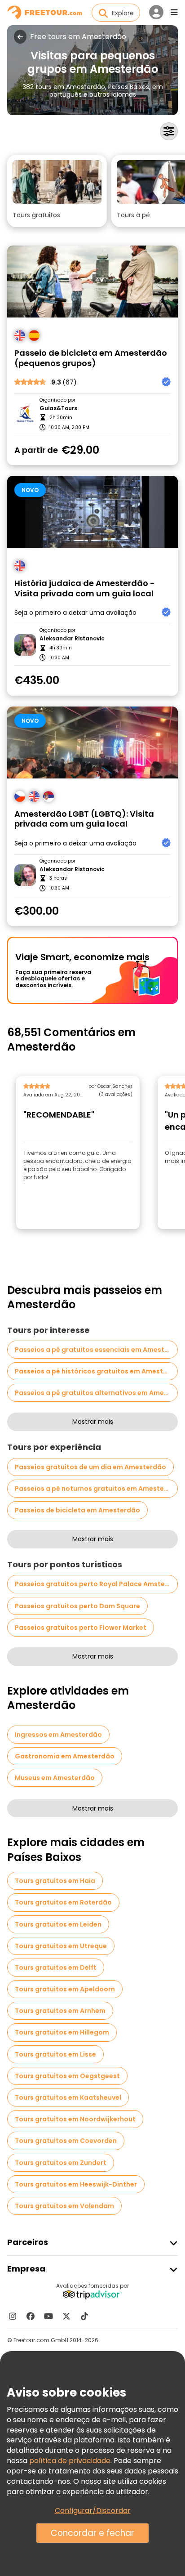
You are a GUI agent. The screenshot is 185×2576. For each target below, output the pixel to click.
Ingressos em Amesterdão (58, 1735)
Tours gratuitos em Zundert (61, 2163)
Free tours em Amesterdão (78, 37)
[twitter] (66, 2316)
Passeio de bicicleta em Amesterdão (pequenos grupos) (91, 358)
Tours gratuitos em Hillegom (62, 2032)
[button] (57, 191)
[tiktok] (84, 2316)
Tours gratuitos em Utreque (61, 1946)
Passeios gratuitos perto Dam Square (77, 1606)
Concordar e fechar (92, 2533)
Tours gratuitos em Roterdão (63, 1902)
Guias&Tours (58, 408)
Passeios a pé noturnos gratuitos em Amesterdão (96, 1489)
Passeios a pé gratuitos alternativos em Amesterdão (96, 1393)
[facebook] (31, 2316)
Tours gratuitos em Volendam (64, 2206)
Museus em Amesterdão (55, 1778)
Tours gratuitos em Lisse (55, 2054)
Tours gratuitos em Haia (55, 1881)
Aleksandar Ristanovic (72, 639)
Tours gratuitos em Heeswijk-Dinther (76, 2184)
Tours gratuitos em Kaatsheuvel (68, 2097)
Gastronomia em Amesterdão (65, 1756)
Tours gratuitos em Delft (56, 1968)
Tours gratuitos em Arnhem (60, 2011)
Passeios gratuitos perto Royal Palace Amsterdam (96, 1584)
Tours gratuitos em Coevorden (66, 2141)
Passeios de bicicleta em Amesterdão (77, 1510)
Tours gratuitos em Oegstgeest (67, 2076)
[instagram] (13, 2316)
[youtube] (48, 2316)
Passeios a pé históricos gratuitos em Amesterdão (96, 1371)
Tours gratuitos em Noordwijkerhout (75, 2119)
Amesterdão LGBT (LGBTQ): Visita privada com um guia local (84, 819)
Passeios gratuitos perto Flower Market (81, 1628)
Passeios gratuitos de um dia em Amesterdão (90, 1467)
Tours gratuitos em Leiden (58, 1924)
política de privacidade (70, 2461)
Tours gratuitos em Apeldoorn (65, 1989)
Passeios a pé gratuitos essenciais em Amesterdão (96, 1350)
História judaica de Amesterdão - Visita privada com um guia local (85, 588)
